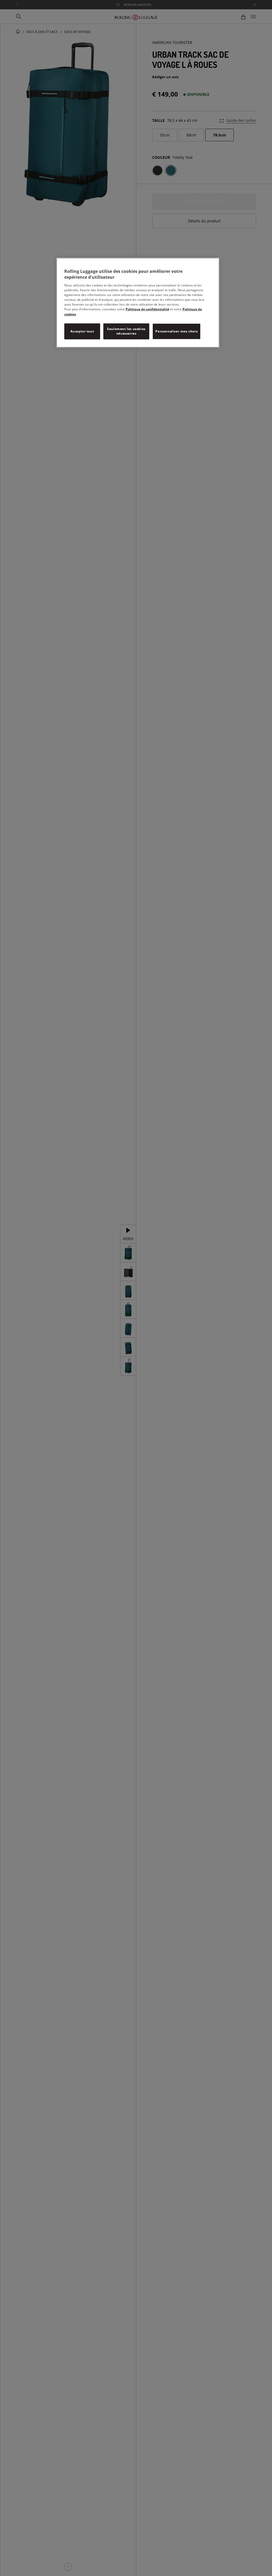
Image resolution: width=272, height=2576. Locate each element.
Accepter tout (82, 331)
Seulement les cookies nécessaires (126, 331)
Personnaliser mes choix (177, 331)
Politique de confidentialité (147, 309)
